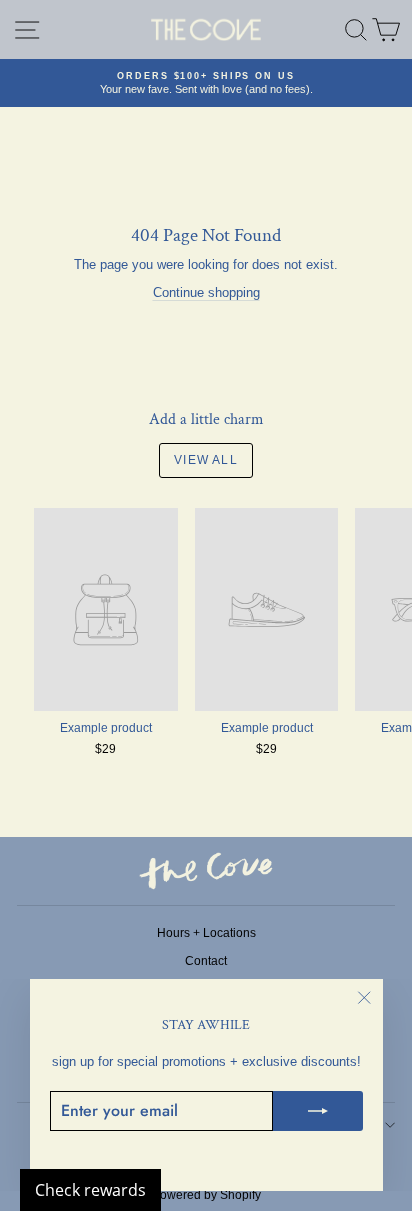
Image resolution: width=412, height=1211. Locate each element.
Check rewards (90, 1190)
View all (206, 460)
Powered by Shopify (206, 1195)
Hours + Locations (206, 933)
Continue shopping (206, 292)
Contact (206, 961)
